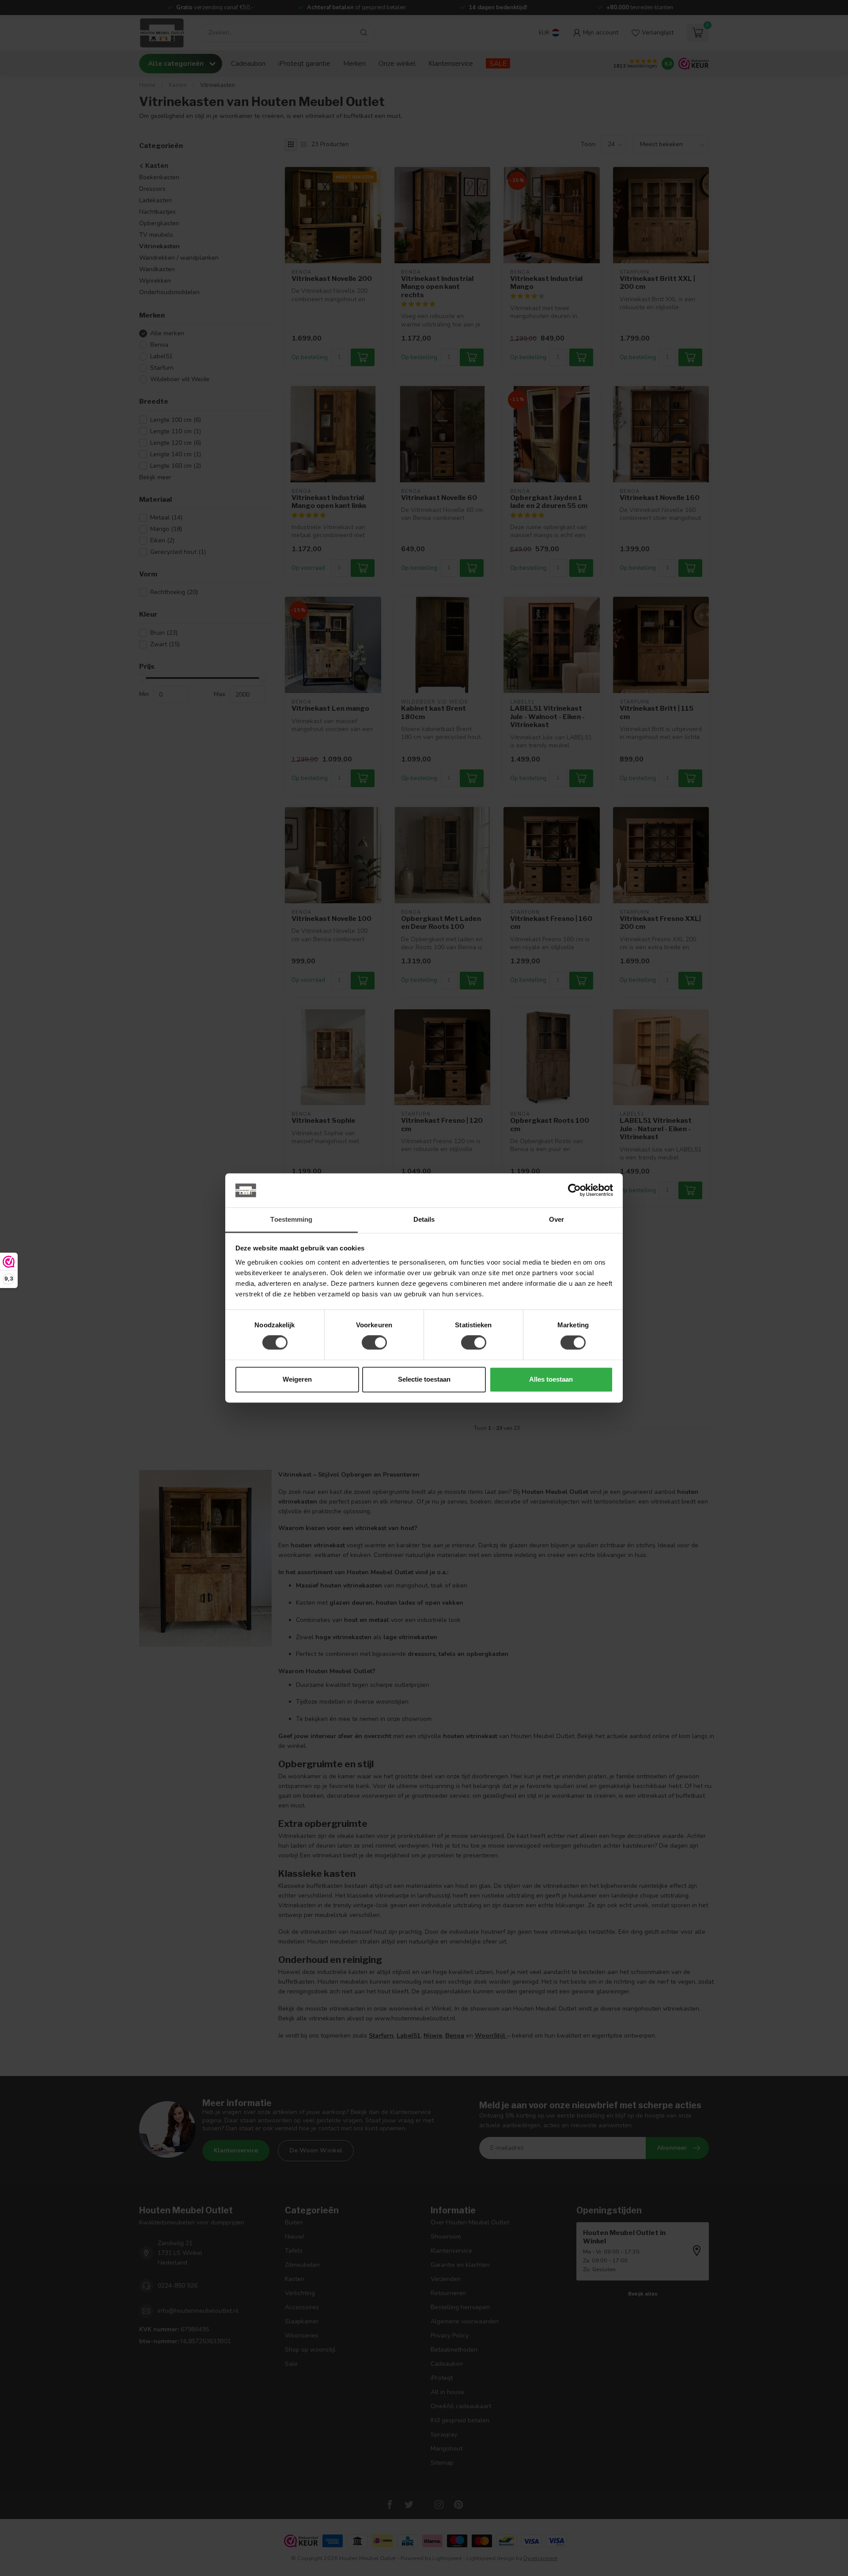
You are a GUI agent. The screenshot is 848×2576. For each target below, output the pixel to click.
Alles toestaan (551, 1379)
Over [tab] (556, 1219)
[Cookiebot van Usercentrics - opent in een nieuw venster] (574, 1190)
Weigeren (297, 1379)
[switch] (374, 1343)
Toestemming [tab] (291, 1219)
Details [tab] (424, 1219)
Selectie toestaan (424, 1379)
